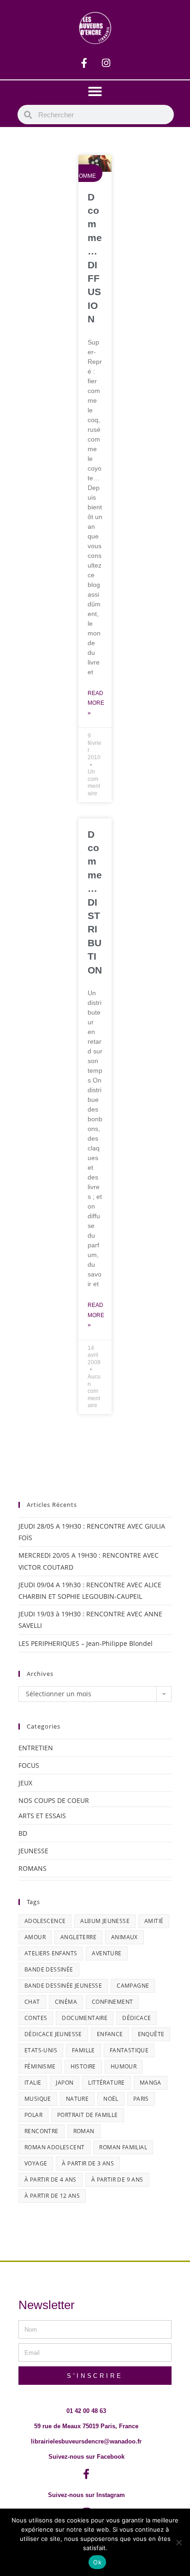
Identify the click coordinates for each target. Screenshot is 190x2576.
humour (124, 2066)
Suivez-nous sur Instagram (86, 2495)
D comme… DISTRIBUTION (95, 902)
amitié (154, 1921)
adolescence (45, 1921)
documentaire (85, 2018)
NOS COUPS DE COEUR (54, 1800)
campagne (133, 1986)
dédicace (137, 2018)
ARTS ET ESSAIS (42, 1816)
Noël (111, 2099)
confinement (112, 2002)
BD (23, 1833)
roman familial (123, 2147)
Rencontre (42, 2131)
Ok (97, 2562)
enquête (151, 2034)
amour (35, 1937)
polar (33, 2115)
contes (36, 2018)
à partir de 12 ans (52, 2196)
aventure (107, 1953)
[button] (95, 91)
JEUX (25, 1783)
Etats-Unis (41, 2050)
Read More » (96, 703)
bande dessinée (49, 1969)
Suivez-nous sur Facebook (86, 2457)
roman (84, 2131)
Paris (141, 2099)
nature (77, 2099)
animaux (125, 1937)
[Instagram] (106, 63)
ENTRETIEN (36, 1748)
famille (83, 2050)
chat (32, 2002)
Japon (65, 2083)
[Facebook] (84, 63)
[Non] (178, 2542)
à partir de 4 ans (50, 2180)
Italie (33, 2083)
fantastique (129, 2050)
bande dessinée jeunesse (63, 1986)
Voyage (36, 2163)
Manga (151, 2083)
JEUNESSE (33, 1851)
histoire (83, 2066)
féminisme (40, 2066)
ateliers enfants (51, 1953)
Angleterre (78, 1937)
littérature (106, 2083)
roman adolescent (54, 2147)
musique (38, 2099)
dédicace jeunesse (53, 2034)
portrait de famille (88, 2115)
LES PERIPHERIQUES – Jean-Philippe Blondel (86, 1643)
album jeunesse (105, 1921)
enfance (110, 2034)
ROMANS (33, 1868)
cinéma (66, 2002)
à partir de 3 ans (88, 2163)
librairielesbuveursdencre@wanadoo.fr (86, 2441)
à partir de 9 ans (117, 2180)
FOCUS (29, 1765)
